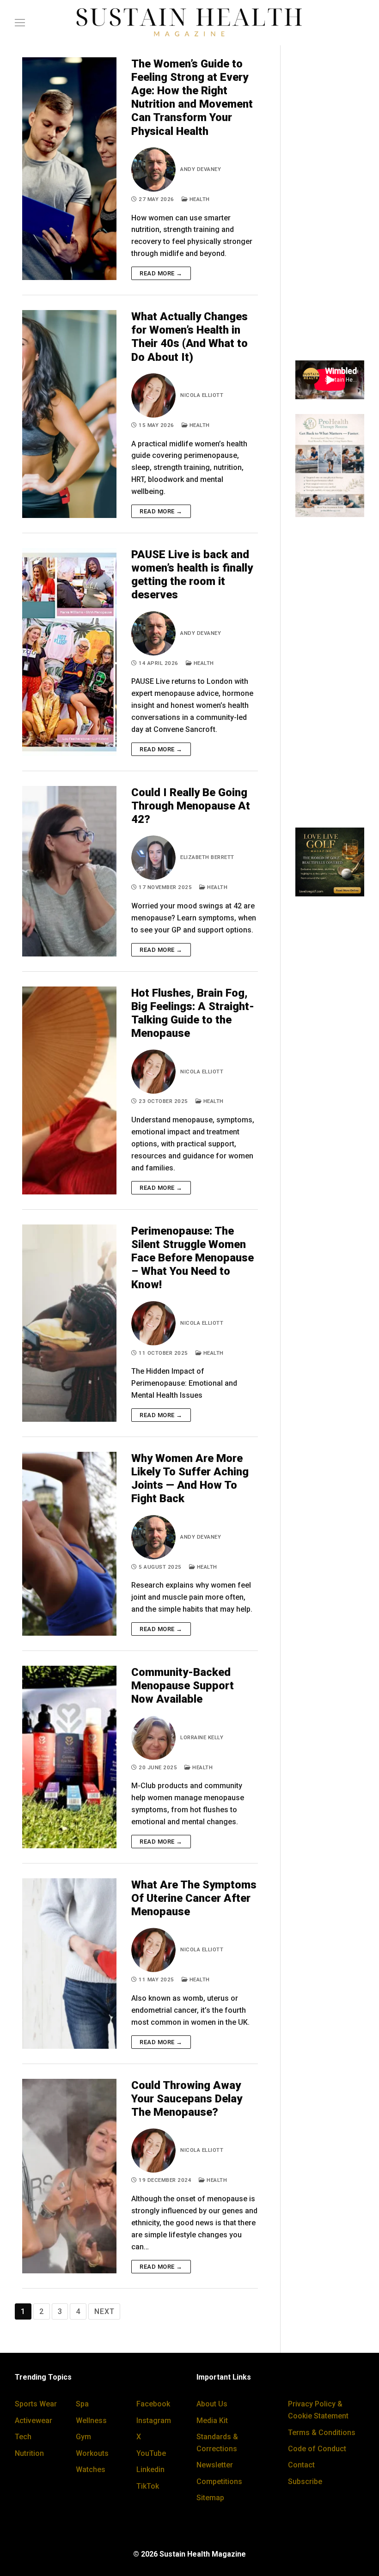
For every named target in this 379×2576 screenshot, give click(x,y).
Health (199, 199)
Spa (82, 2404)
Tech (23, 2437)
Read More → (161, 273)
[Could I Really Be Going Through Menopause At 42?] (69, 871)
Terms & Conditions (322, 2433)
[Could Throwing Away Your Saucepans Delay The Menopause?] (69, 2176)
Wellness (91, 2421)
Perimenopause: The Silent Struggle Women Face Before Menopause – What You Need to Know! (193, 1258)
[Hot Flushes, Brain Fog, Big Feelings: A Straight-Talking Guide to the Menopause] (69, 1090)
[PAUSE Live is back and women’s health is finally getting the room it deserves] (69, 652)
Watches (91, 2469)
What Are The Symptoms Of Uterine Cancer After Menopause (194, 1898)
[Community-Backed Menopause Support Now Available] (69, 1757)
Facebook (153, 2404)
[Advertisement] (330, 207)
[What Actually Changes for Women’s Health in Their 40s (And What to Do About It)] (69, 414)
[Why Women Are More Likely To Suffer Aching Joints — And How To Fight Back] (69, 1544)
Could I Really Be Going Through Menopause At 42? (191, 806)
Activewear (34, 2421)
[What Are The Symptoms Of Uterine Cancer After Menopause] (69, 1964)
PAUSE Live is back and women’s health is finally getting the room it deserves (192, 575)
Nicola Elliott (202, 395)
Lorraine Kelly (202, 1737)
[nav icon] (20, 23)
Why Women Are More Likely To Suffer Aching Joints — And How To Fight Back (190, 1479)
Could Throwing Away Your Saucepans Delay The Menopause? (187, 2099)
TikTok (148, 2486)
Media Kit (212, 2421)
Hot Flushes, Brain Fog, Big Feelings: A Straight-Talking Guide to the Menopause (193, 1013)
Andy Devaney (201, 169)
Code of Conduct (317, 2449)
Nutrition (29, 2453)
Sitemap (210, 2498)
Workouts (92, 2453)
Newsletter (215, 2465)
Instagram (154, 2421)
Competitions (219, 2482)
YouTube (151, 2453)
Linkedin (150, 2469)
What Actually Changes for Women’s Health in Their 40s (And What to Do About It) (189, 337)
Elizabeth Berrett (207, 857)
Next (104, 2311)
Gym (83, 2437)
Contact (301, 2465)
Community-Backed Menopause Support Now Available (183, 1686)
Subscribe (305, 2482)
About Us (212, 2404)
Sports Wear (36, 2404)
